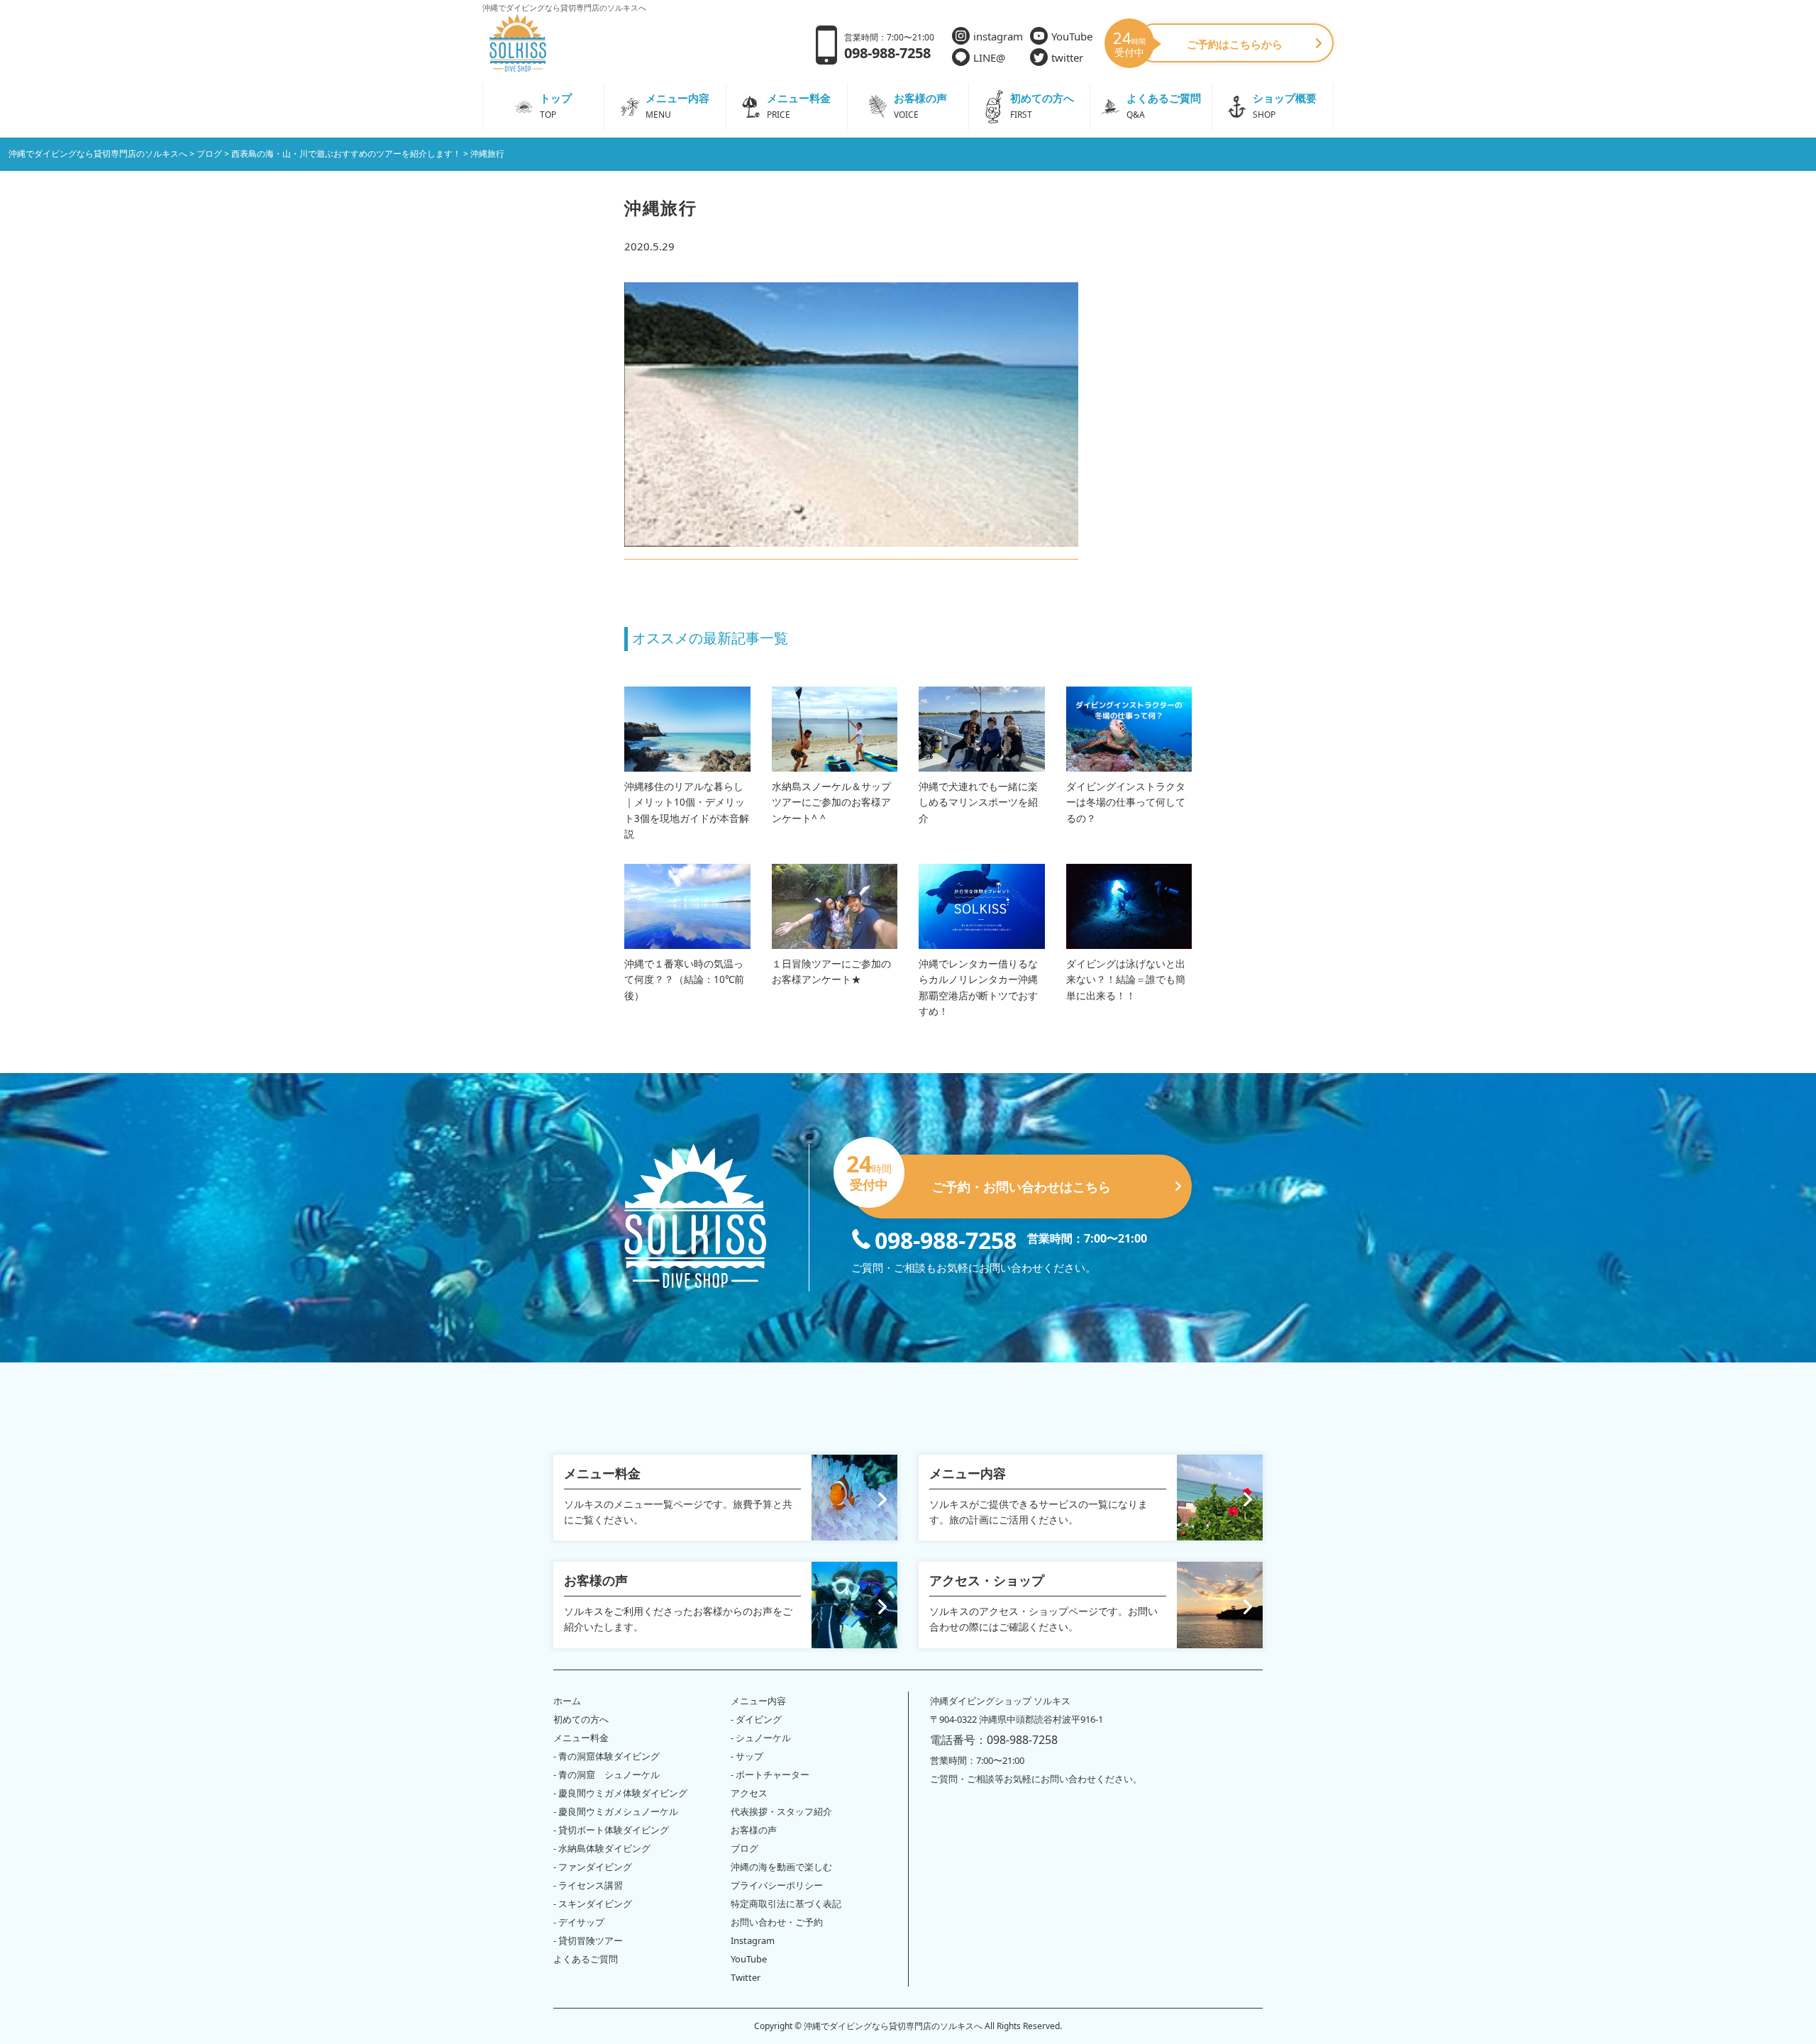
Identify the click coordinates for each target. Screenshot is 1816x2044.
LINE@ (989, 57)
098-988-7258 (946, 1239)
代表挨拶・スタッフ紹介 (781, 1811)
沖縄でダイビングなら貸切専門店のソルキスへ (893, 2026)
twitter (1067, 57)
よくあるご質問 (586, 1959)
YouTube (1072, 36)
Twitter (746, 1977)
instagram (998, 36)
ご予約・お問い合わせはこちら (981, 1175)
